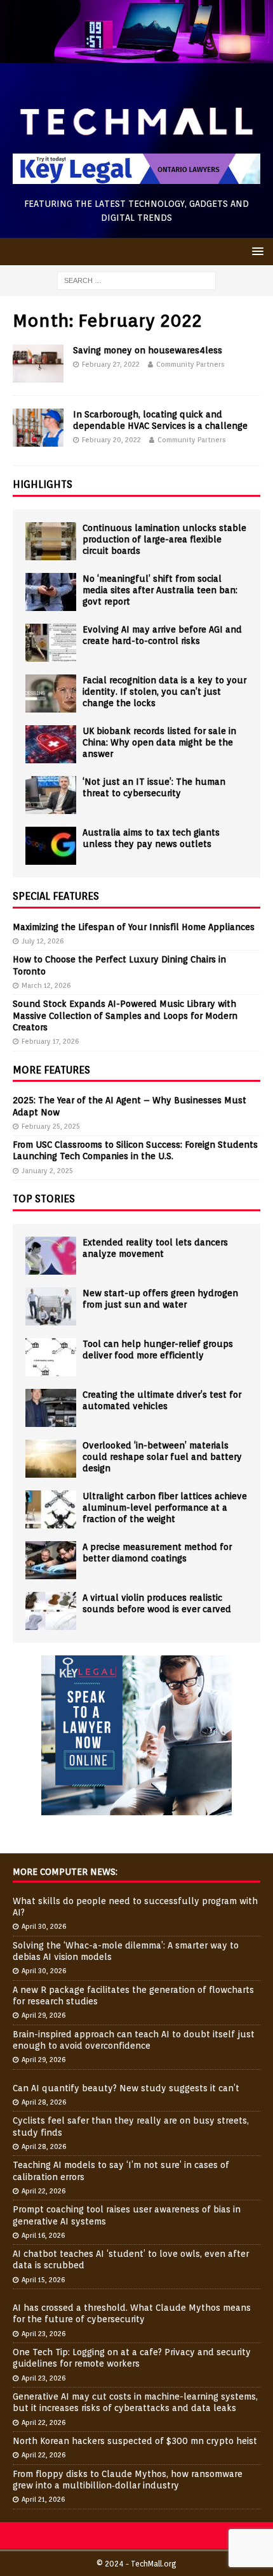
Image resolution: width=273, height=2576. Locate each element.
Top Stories (44, 1199)
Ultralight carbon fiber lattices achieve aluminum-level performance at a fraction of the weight (165, 1508)
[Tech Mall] (136, 56)
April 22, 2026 (43, 2191)
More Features (51, 1070)
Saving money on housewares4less (148, 350)
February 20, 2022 (111, 440)
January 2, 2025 (47, 1171)
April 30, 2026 (44, 1926)
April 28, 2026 (44, 2102)
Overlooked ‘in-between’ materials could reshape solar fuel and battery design (162, 1457)
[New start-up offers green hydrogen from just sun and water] (51, 1306)
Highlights (43, 484)
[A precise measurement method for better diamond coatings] (51, 1560)
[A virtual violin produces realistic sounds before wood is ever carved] (51, 1611)
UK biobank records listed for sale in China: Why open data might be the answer (159, 742)
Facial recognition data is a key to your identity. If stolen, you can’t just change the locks (164, 692)
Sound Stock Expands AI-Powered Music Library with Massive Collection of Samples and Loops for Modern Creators (125, 1015)
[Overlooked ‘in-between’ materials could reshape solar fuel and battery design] (51, 1459)
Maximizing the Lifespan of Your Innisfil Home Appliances (134, 927)
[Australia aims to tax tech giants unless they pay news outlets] (51, 846)
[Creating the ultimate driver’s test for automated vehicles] (51, 1408)
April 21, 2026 (43, 2499)
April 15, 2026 (43, 2280)
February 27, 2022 (111, 364)
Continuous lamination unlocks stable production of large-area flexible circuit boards (164, 539)
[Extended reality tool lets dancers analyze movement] (51, 1256)
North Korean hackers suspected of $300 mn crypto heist (135, 2441)
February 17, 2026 (50, 1041)
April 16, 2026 (43, 2235)
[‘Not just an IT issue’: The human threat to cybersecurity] (51, 795)
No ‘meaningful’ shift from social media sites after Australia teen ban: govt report (160, 590)
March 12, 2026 (46, 985)
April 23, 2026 (43, 2334)
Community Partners (190, 364)
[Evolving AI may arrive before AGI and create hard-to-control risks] (51, 643)
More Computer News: (65, 1872)
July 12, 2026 (43, 941)
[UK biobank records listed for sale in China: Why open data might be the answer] (51, 744)
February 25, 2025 (51, 1126)
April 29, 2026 (43, 2015)
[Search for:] (136, 280)
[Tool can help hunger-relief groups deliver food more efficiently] (51, 1357)
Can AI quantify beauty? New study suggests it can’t (126, 2088)
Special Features (56, 896)
